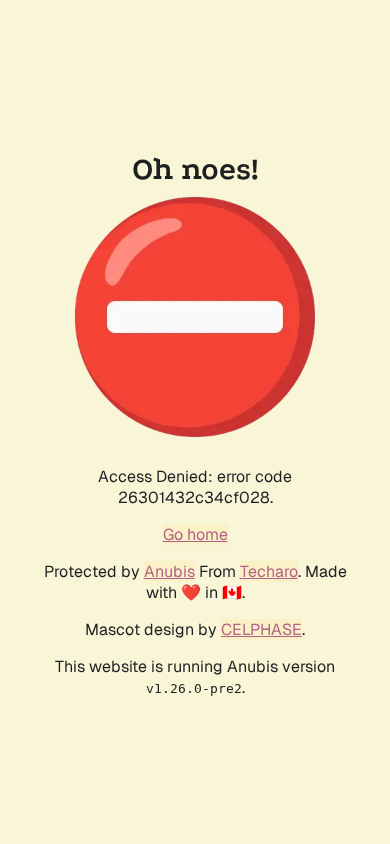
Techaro (269, 571)
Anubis (169, 571)
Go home (195, 534)
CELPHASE (261, 629)
